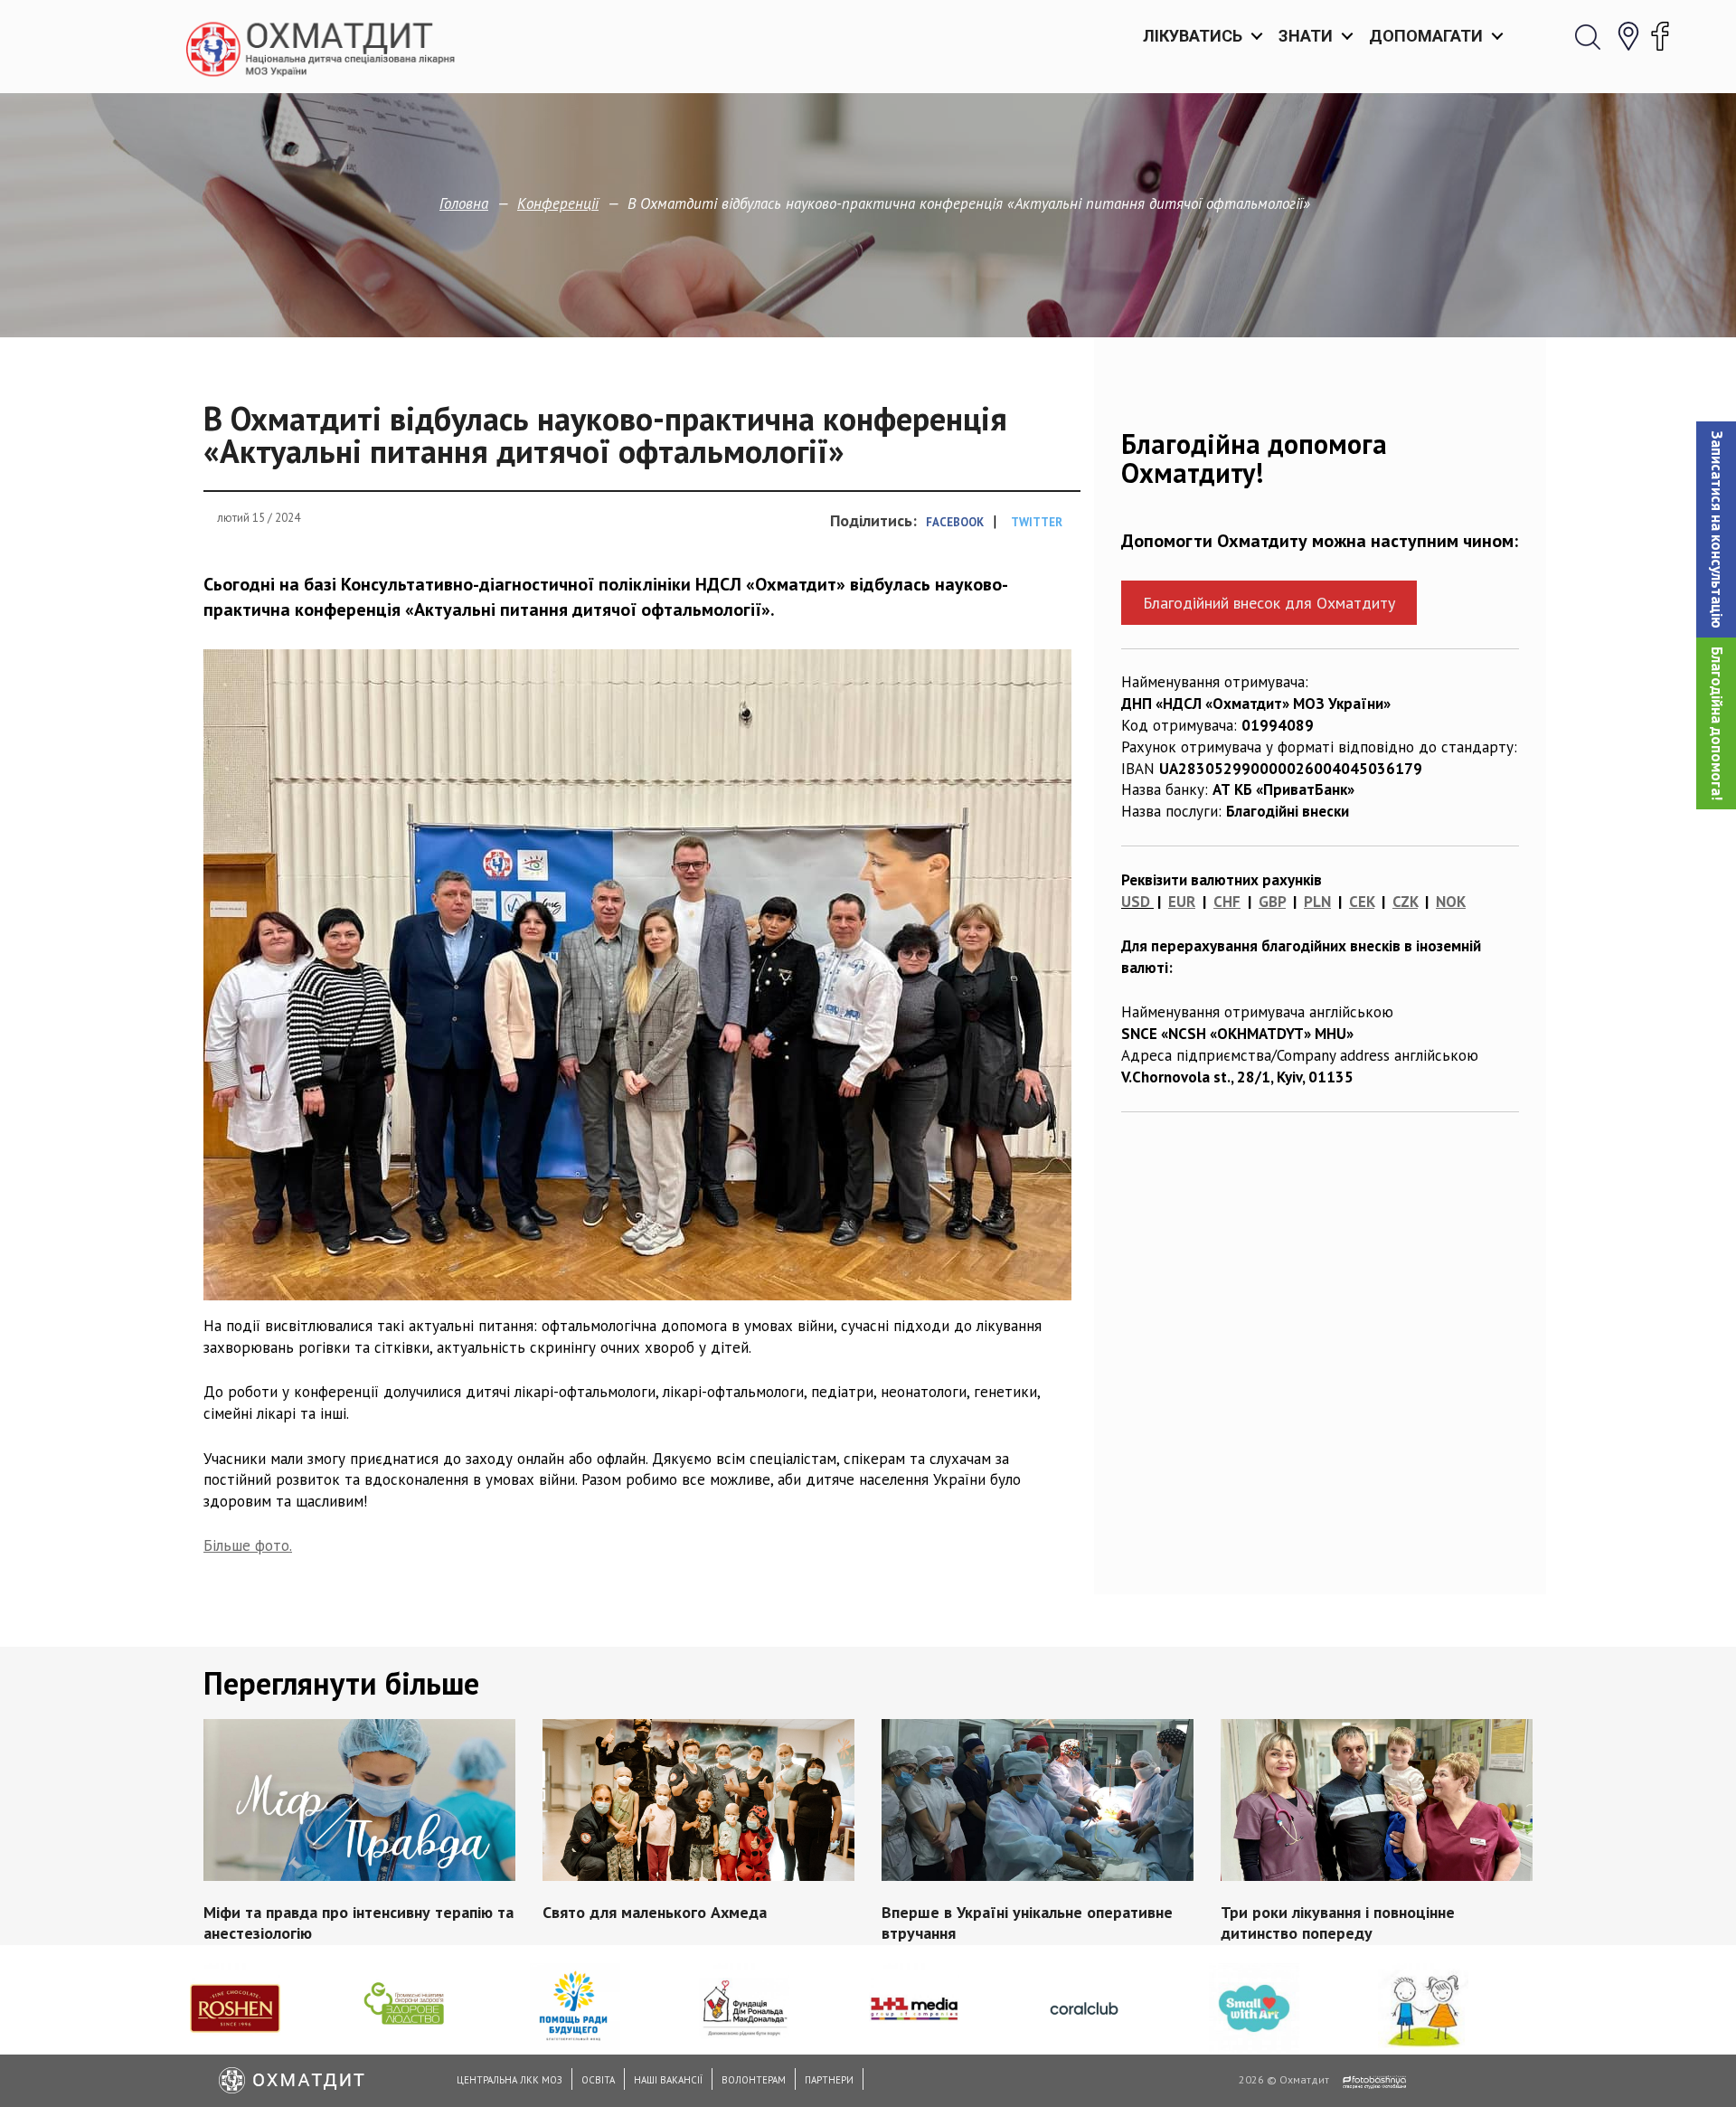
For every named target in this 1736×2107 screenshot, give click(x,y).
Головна (464, 203)
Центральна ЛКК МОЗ (509, 2080)
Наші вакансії (668, 2080)
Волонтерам (754, 2080)
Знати (1306, 36)
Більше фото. (248, 1545)
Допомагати (1426, 36)
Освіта (598, 2080)
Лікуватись (1193, 36)
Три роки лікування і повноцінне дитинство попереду (1338, 1922)
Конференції (558, 203)
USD (1136, 902)
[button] (1716, 529)
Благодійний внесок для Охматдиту (1269, 603)
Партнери (829, 2080)
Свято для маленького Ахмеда (655, 1911)
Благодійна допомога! (1717, 723)
